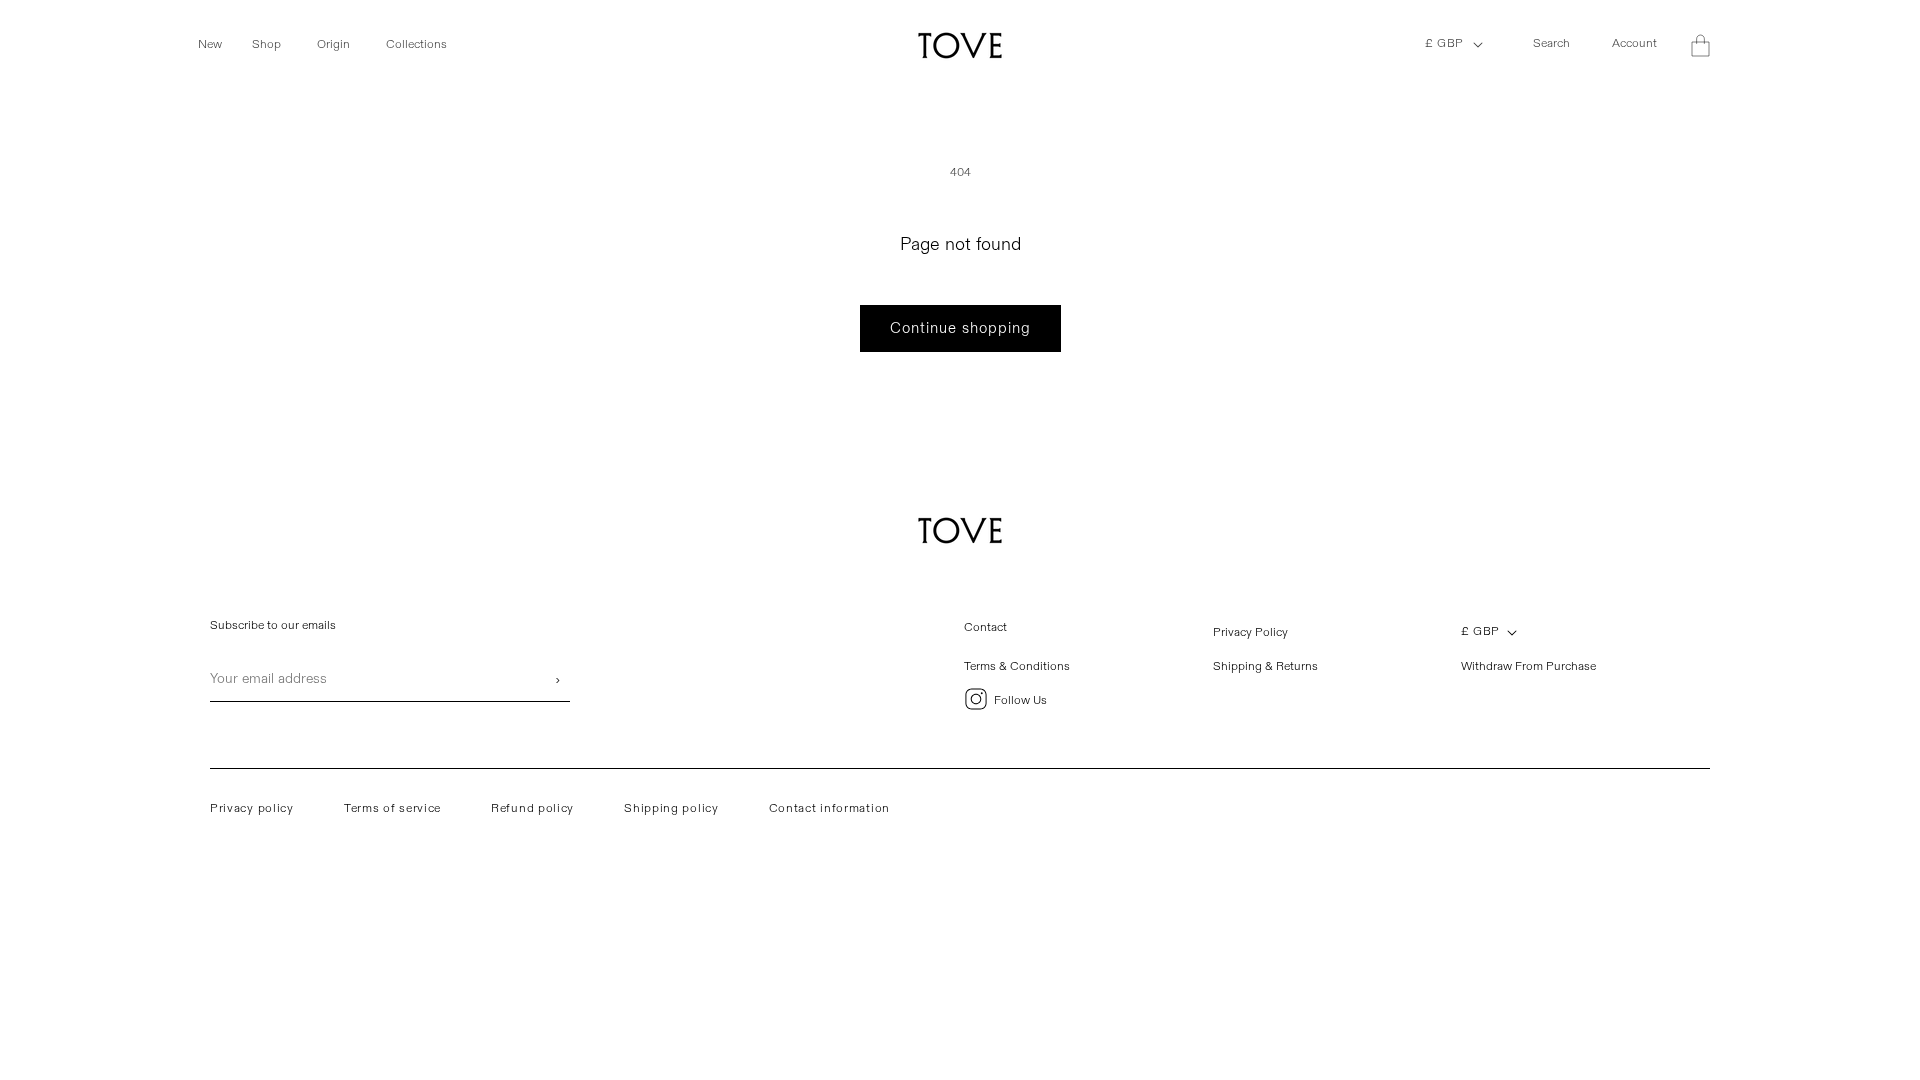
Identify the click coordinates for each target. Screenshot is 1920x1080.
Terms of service (392, 808)
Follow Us (1020, 700)
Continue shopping (960, 328)
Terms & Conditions (1017, 666)
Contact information (829, 808)
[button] (220, 45)
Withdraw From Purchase (1528, 666)
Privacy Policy (1250, 632)
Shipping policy (671, 808)
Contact (985, 627)
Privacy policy (252, 808)
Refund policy (532, 808)
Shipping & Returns (1265, 666)
